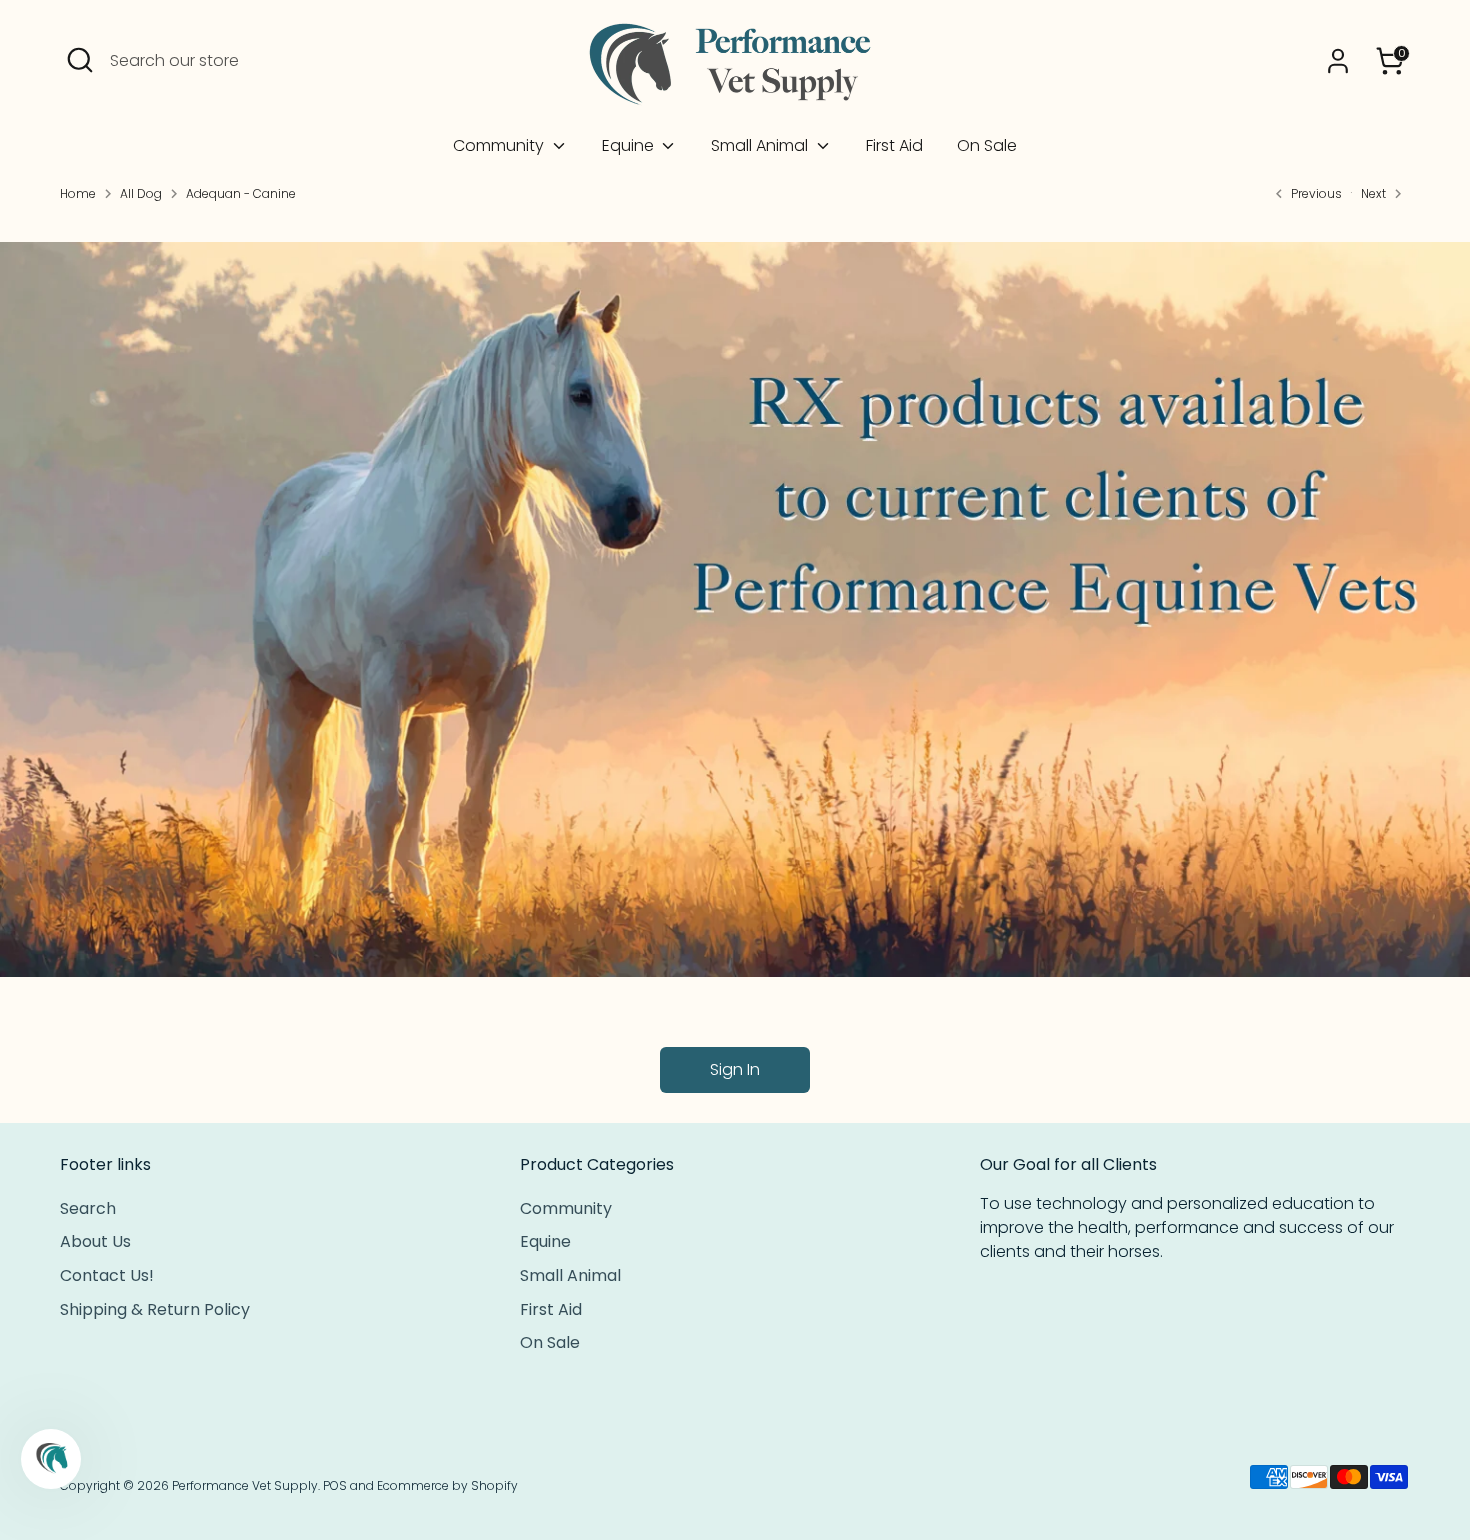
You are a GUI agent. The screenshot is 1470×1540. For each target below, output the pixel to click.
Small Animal (761, 145)
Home (78, 193)
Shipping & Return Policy (155, 1309)
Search (88, 1208)
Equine (630, 145)
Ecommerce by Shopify (447, 1485)
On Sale (987, 145)
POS (335, 1485)
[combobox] (260, 61)
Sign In (735, 1069)
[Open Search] (80, 60)
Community (500, 145)
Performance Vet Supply (245, 1485)
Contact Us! (107, 1275)
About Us (95, 1241)
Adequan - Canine (241, 193)
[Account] (1338, 61)
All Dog (141, 193)
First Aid (894, 145)
